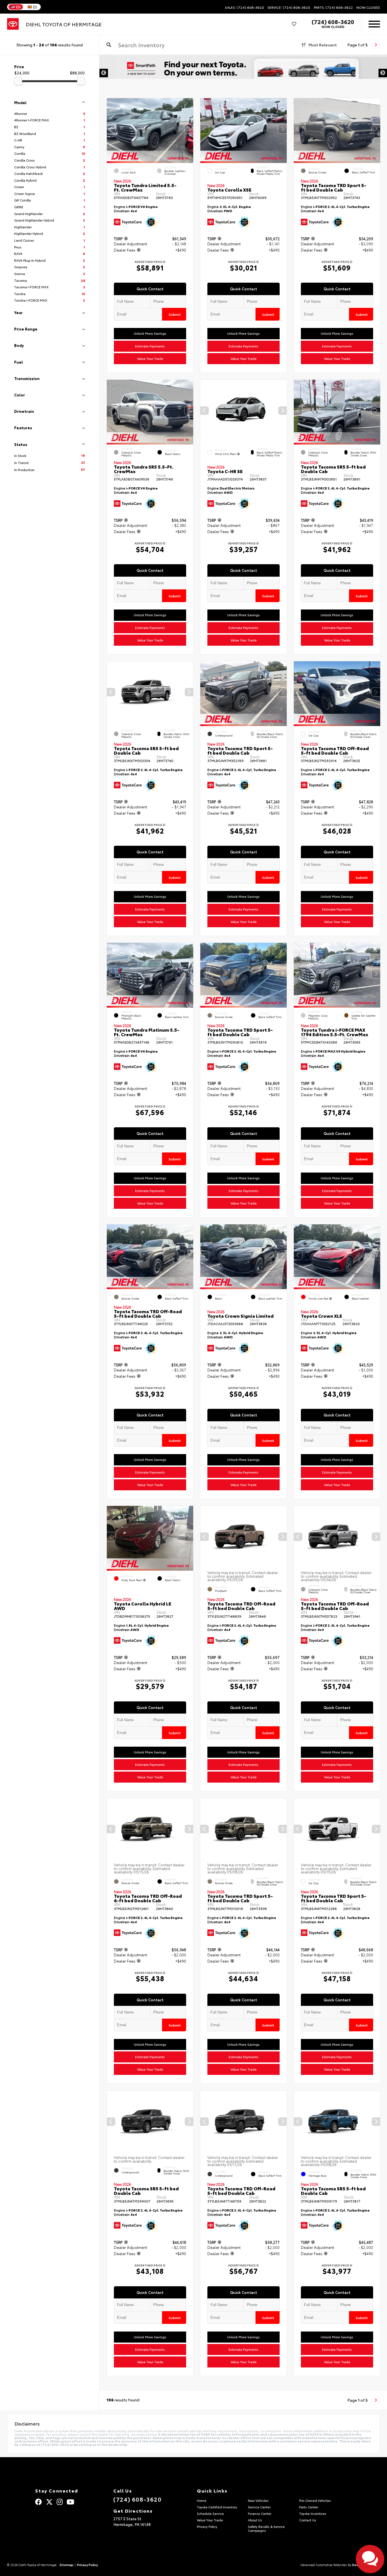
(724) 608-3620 (333, 22)
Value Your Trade (150, 359)
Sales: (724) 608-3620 (244, 7)
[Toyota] (13, 24)
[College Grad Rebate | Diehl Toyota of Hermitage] (243, 73)
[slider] (18, 81)
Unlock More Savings (150, 334)
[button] (189, 129)
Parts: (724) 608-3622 (333, 7)
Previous (104, 73)
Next (383, 73)
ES (35, 7)
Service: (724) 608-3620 (289, 7)
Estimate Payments (150, 346)
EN (18, 7)
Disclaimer (369, 65)
